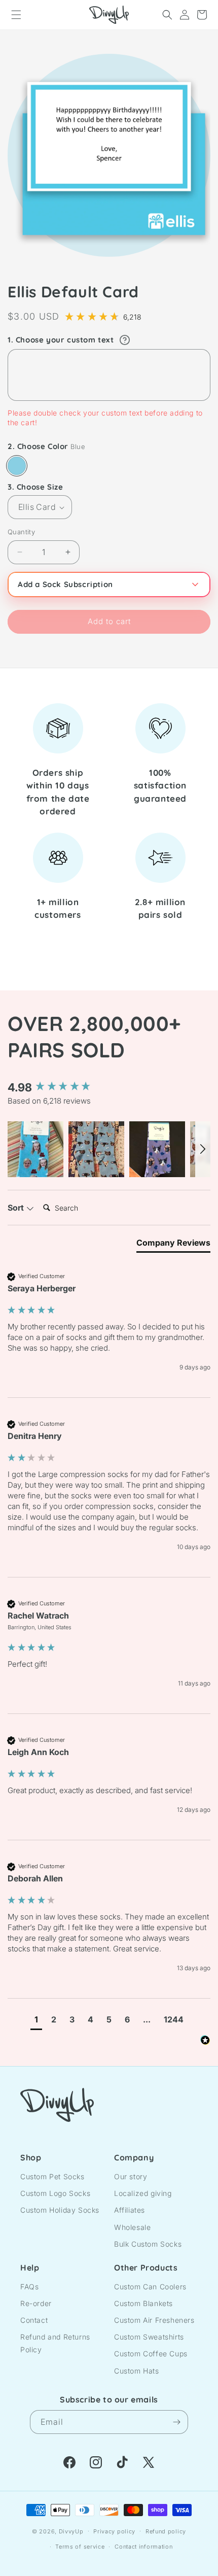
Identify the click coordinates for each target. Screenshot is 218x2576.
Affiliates (130, 2210)
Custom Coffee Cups (151, 2354)
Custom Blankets (143, 2303)
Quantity (21, 532)
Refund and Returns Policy (55, 2343)
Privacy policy (114, 2531)
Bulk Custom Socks (148, 2244)
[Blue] (17, 466)
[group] (109, 1088)
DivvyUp (71, 2531)
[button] (16, 15)
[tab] (173, 1245)
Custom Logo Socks (55, 2193)
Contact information (143, 2547)
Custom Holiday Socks (60, 2210)
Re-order (36, 2303)
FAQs (29, 2287)
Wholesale (132, 2227)
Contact (34, 2320)
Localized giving (143, 2193)
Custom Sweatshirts (149, 2337)
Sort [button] (17, 1208)
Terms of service (80, 2547)
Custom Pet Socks (52, 2176)
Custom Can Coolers (150, 2287)
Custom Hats (137, 2371)
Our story (131, 2176)
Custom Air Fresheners (154, 2320)
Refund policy (166, 2531)
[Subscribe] (176, 2422)
